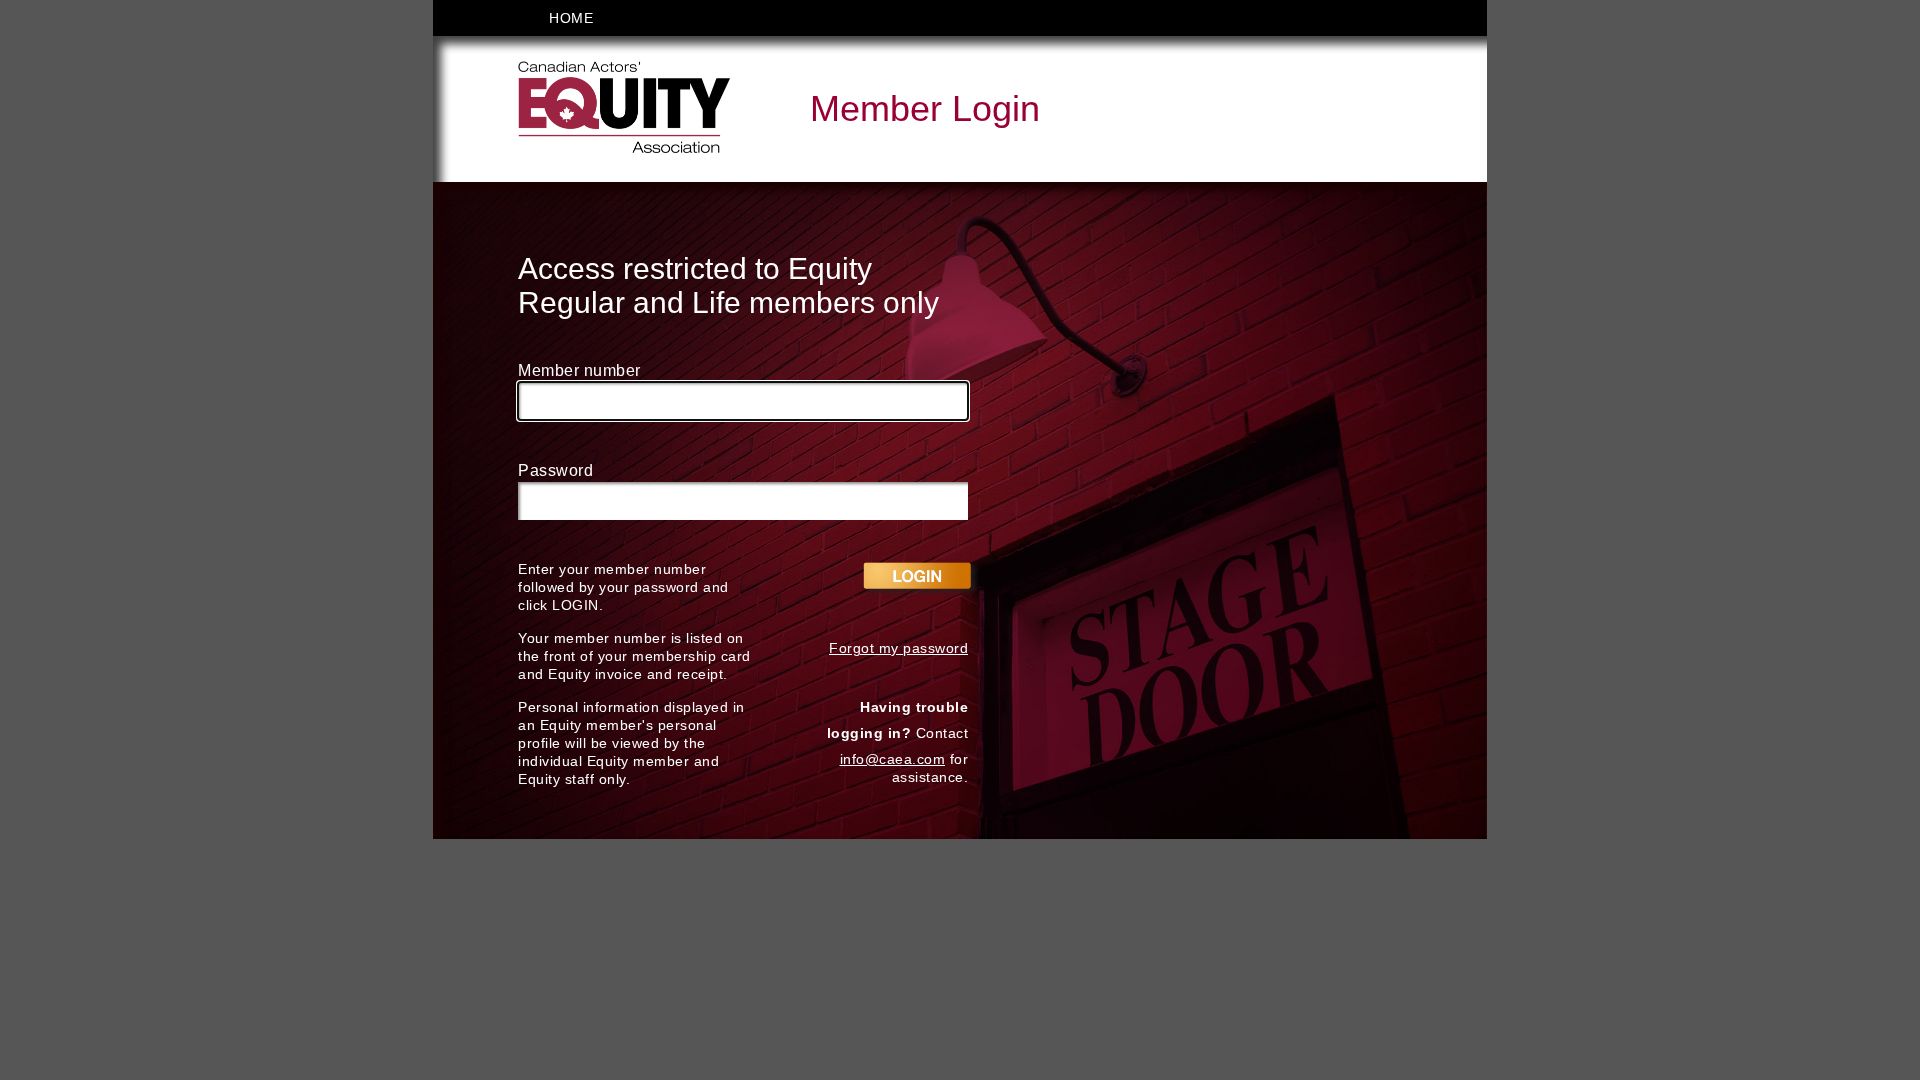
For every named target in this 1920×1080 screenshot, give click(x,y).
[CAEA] (624, 107)
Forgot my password (898, 648)
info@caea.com (893, 759)
